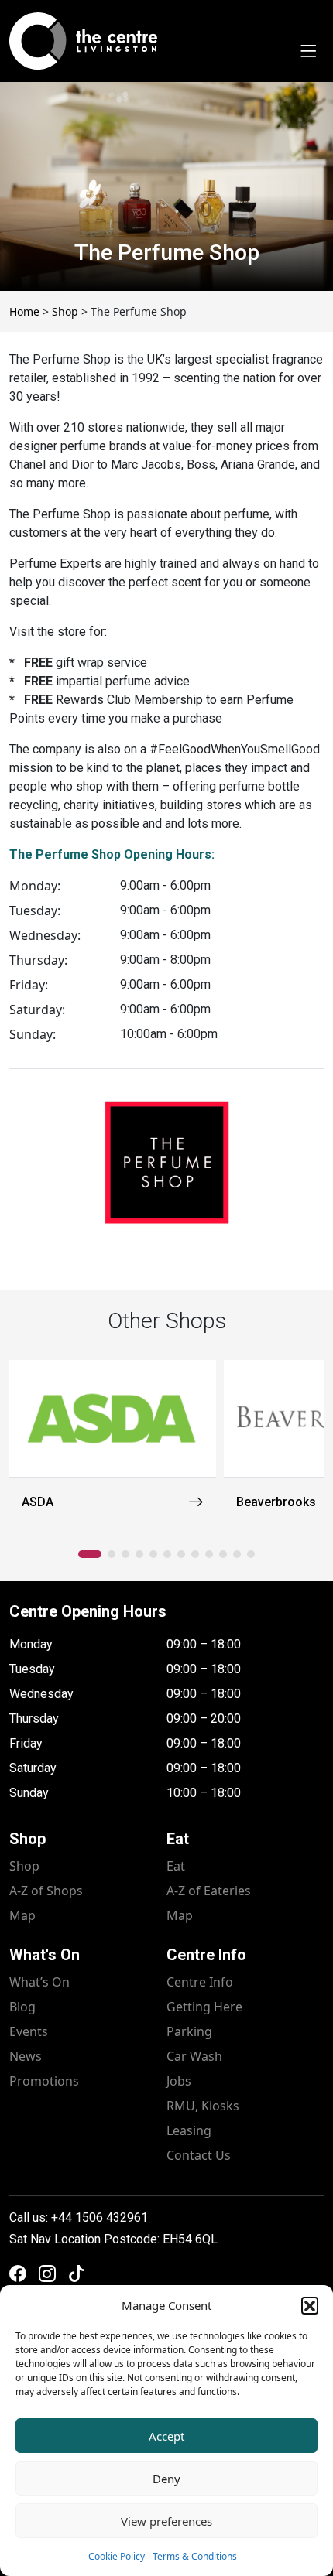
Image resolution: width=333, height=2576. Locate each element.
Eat (176, 1866)
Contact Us (199, 2155)
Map (22, 1915)
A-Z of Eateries (209, 1891)
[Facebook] (18, 2274)
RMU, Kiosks (203, 2106)
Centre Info (200, 1982)
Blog (22, 2007)
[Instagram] (47, 2274)
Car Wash (194, 2056)
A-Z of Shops (46, 1891)
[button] (310, 2305)
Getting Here (204, 2007)
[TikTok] (77, 2274)
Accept (166, 2436)
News (26, 2056)
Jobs (179, 2081)
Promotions (44, 2081)
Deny (166, 2479)
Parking (189, 2031)
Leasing (189, 2130)
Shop (24, 1866)
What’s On (39, 1982)
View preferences (166, 2521)
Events (29, 2031)
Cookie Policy (117, 2556)
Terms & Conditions (195, 2556)
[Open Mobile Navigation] (308, 52)
